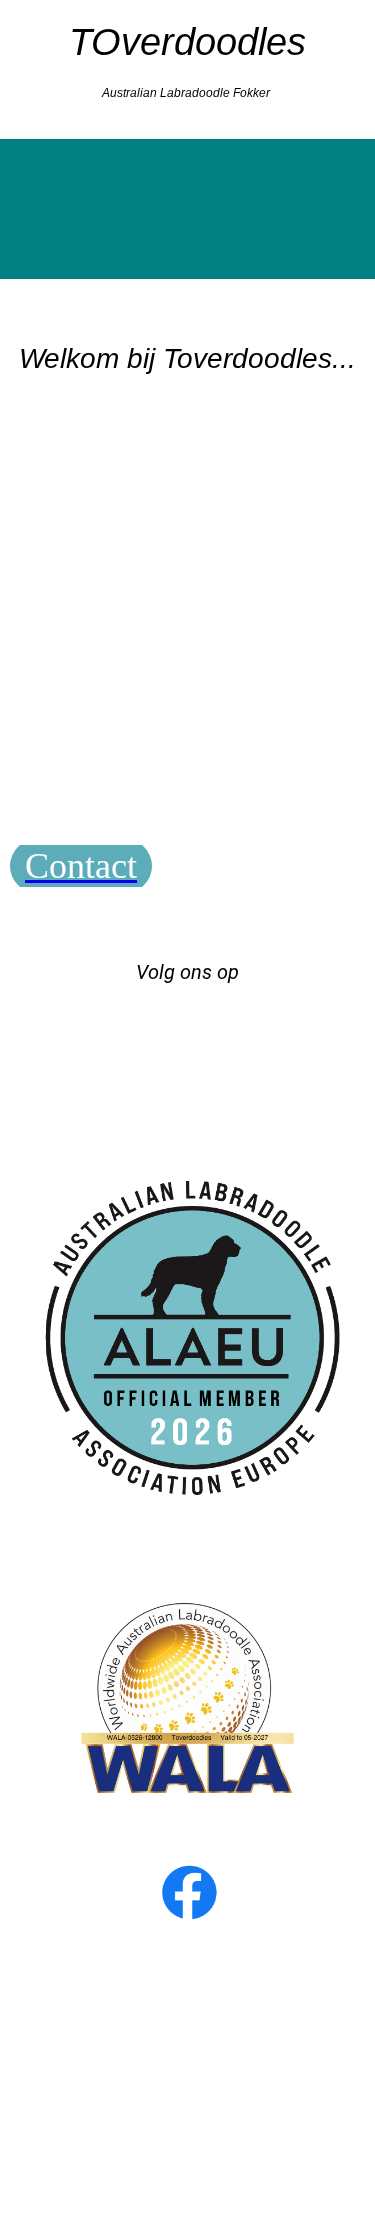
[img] (187, 209)
